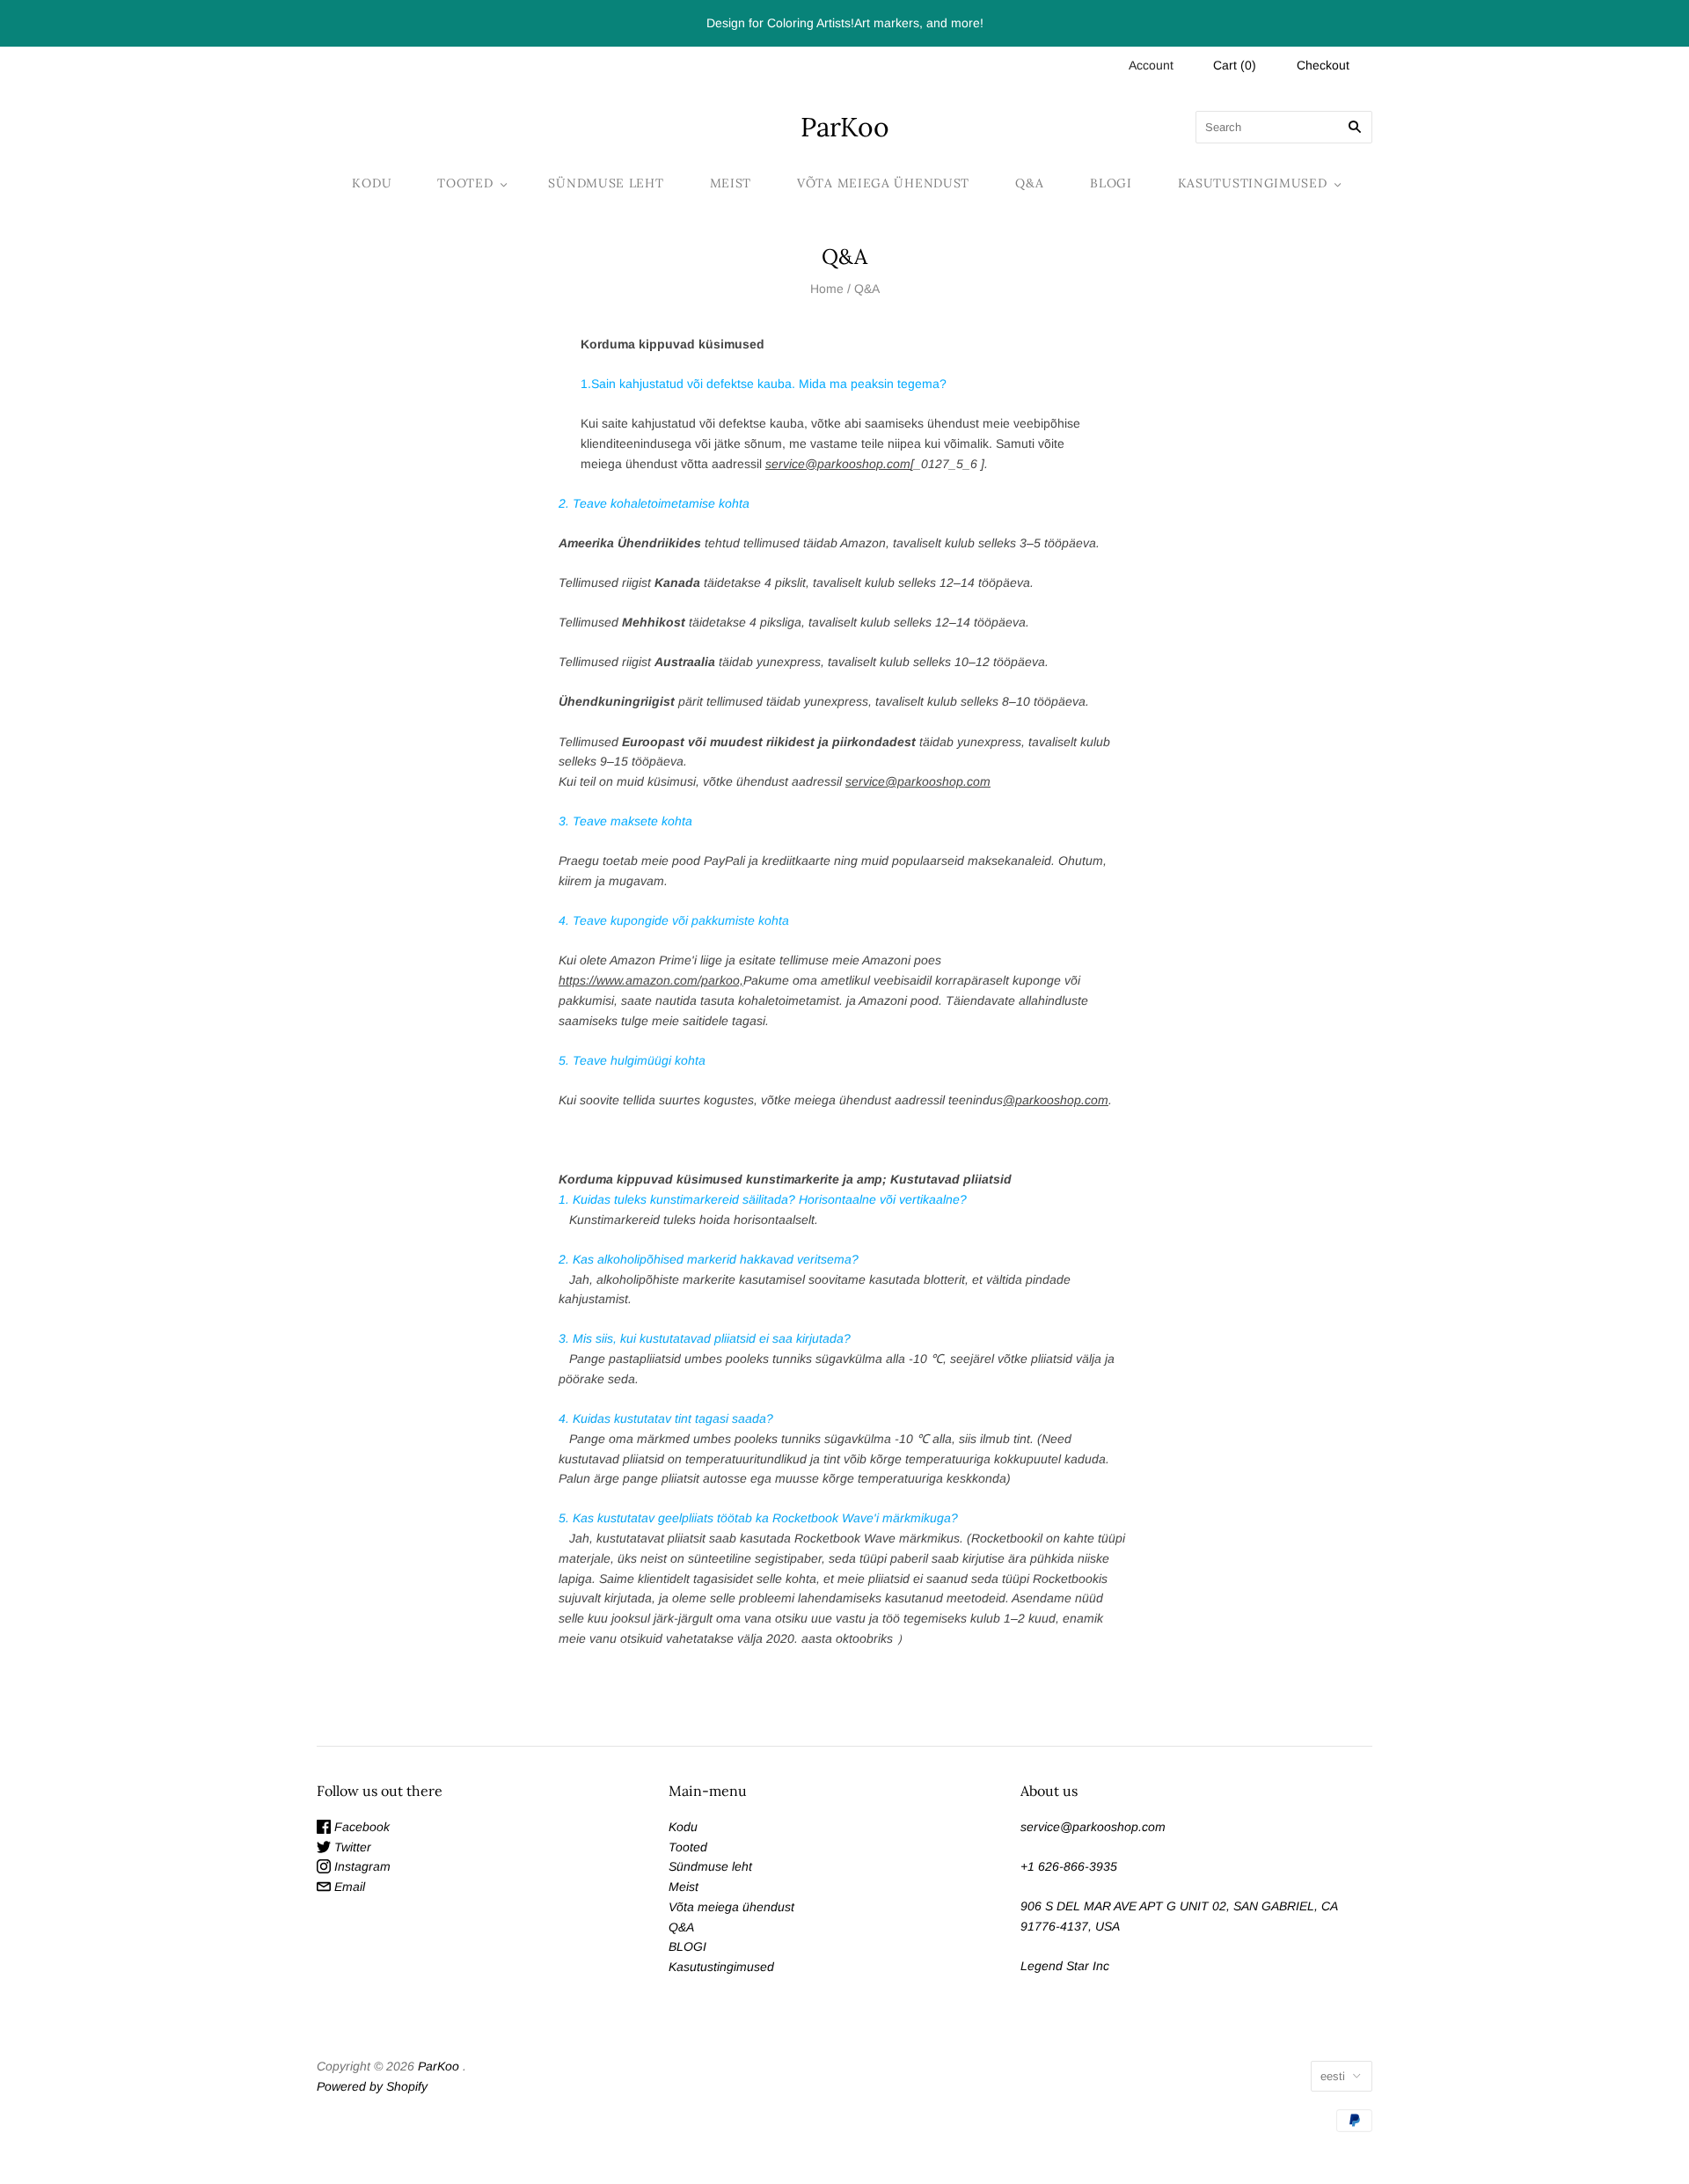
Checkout (1323, 65)
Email (348, 1887)
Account (1151, 65)
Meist (731, 183)
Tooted (465, 183)
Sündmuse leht (606, 183)
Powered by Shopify (372, 2086)
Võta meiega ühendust (883, 183)
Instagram (361, 1866)
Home (827, 289)
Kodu (372, 183)
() (1235, 65)
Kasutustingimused (1253, 183)
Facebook (360, 1827)
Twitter (351, 1847)
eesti (1333, 2076)
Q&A (1030, 183)
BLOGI (1111, 183)
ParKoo (439, 2066)
